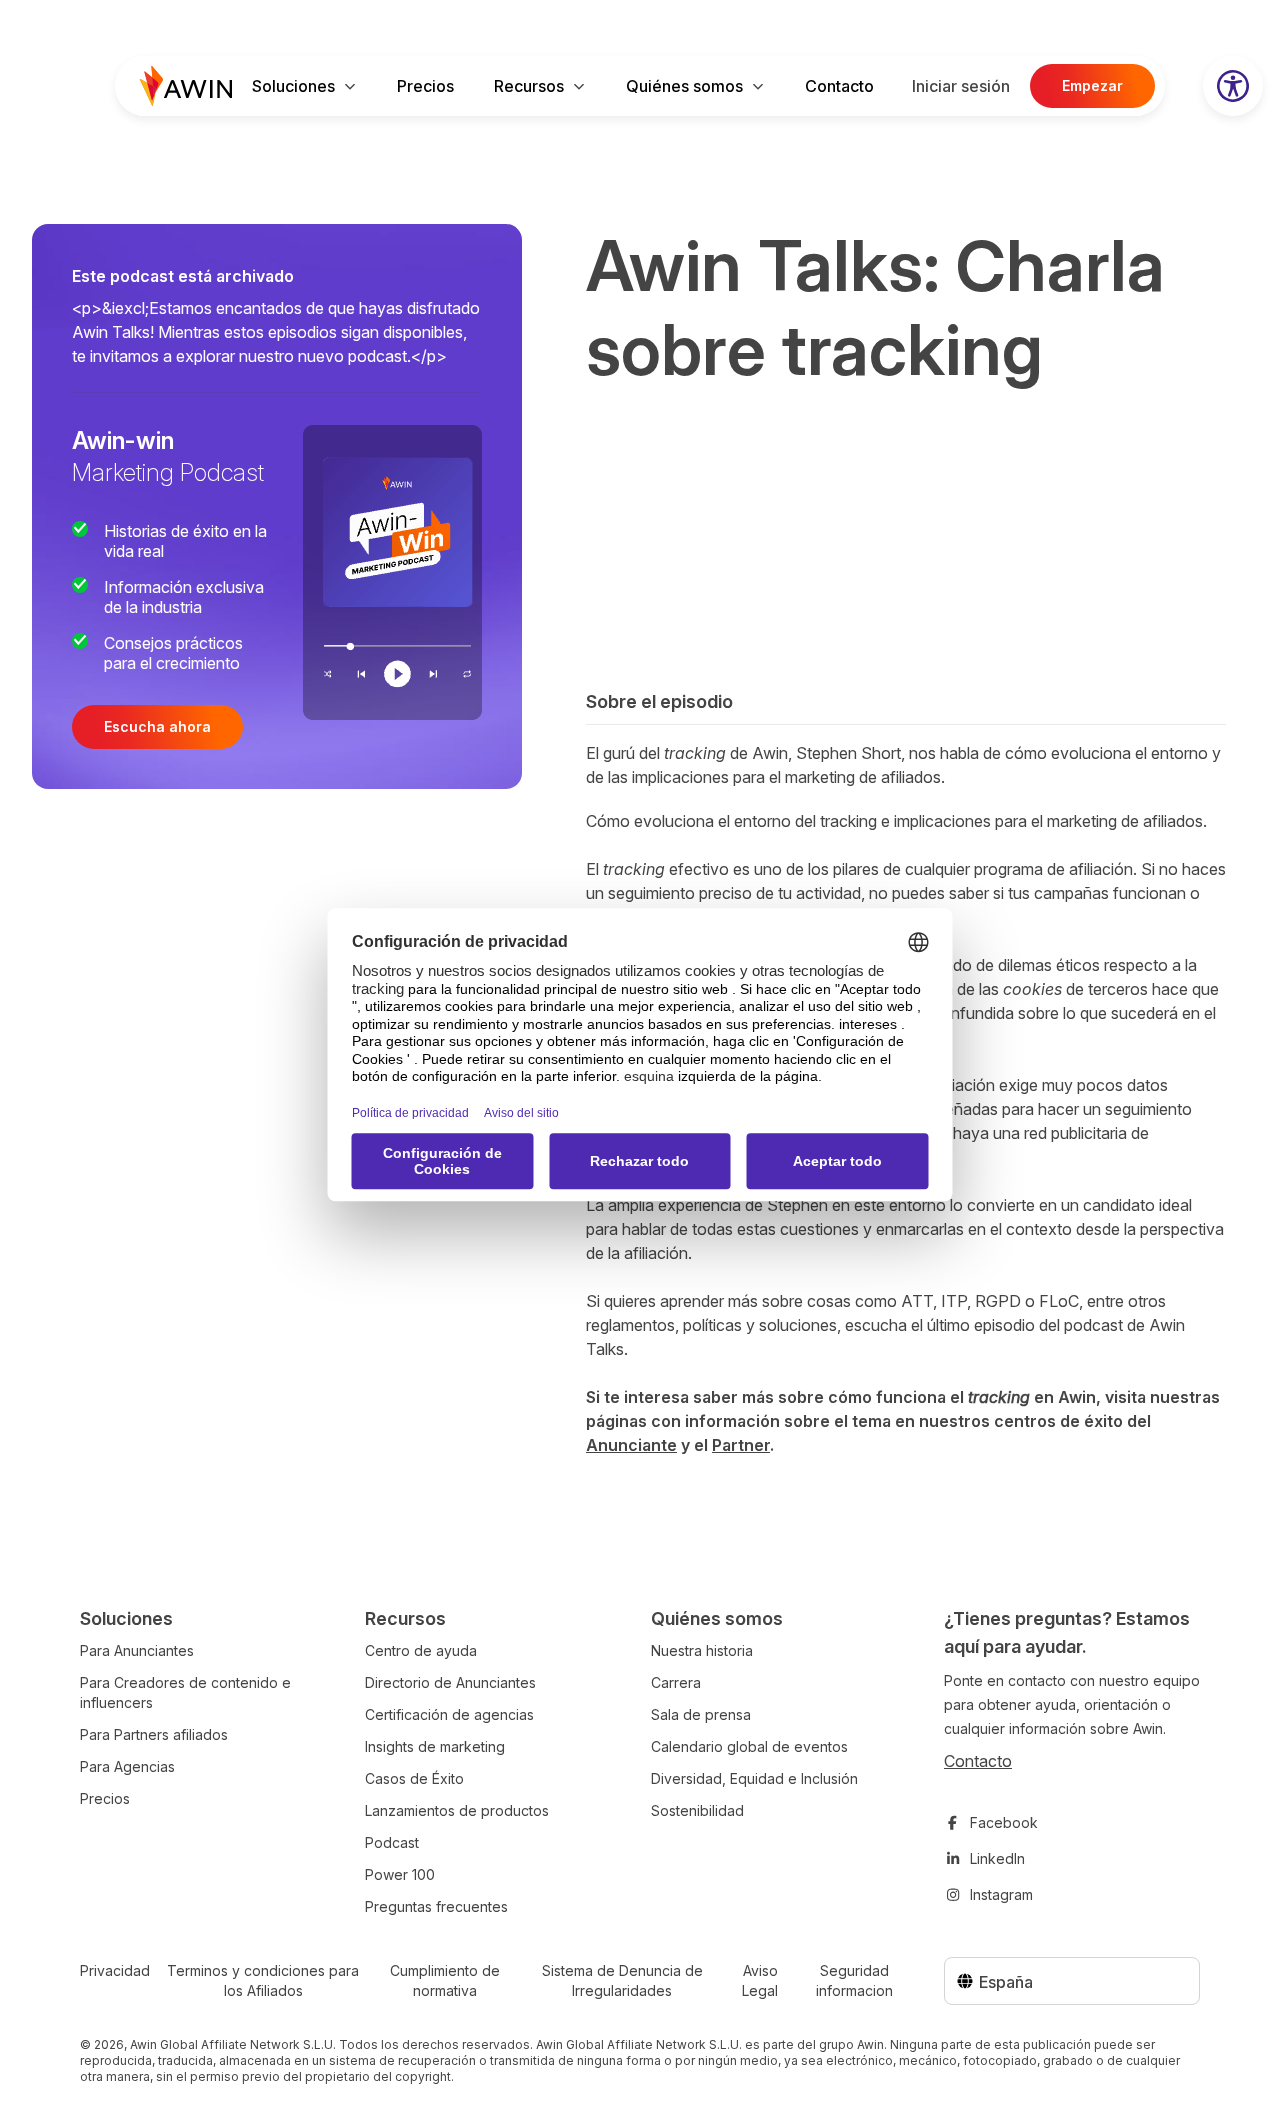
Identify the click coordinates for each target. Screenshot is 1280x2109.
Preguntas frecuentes (436, 1906)
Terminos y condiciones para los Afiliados (263, 1980)
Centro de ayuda (421, 1650)
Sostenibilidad (697, 1810)
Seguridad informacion (854, 1980)
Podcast (392, 1842)
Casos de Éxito (414, 1778)
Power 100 (400, 1874)
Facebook (1004, 1822)
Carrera (676, 1682)
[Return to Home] (186, 86)
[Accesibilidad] (1233, 86)
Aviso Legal (760, 1980)
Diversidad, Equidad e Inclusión (754, 1778)
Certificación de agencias (449, 1714)
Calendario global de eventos (749, 1746)
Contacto (839, 86)
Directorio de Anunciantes (450, 1682)
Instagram (1001, 1894)
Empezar (1092, 85)
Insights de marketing (435, 1746)
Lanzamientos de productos (457, 1810)
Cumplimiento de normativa (445, 1980)
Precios (425, 86)
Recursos (529, 86)
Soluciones (293, 86)
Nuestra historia (702, 1650)
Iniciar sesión (961, 86)
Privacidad (115, 1970)
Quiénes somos (684, 86)
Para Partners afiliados (154, 1734)
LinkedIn (997, 1858)
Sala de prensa (701, 1714)
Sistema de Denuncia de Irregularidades (622, 1980)
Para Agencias (127, 1766)
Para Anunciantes (137, 1650)
